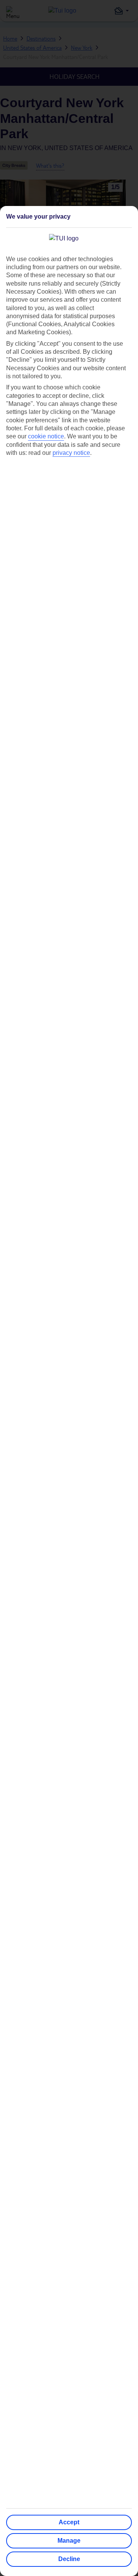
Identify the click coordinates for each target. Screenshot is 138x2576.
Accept (69, 2522)
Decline (69, 2559)
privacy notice (71, 453)
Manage (69, 2541)
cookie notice (46, 436)
